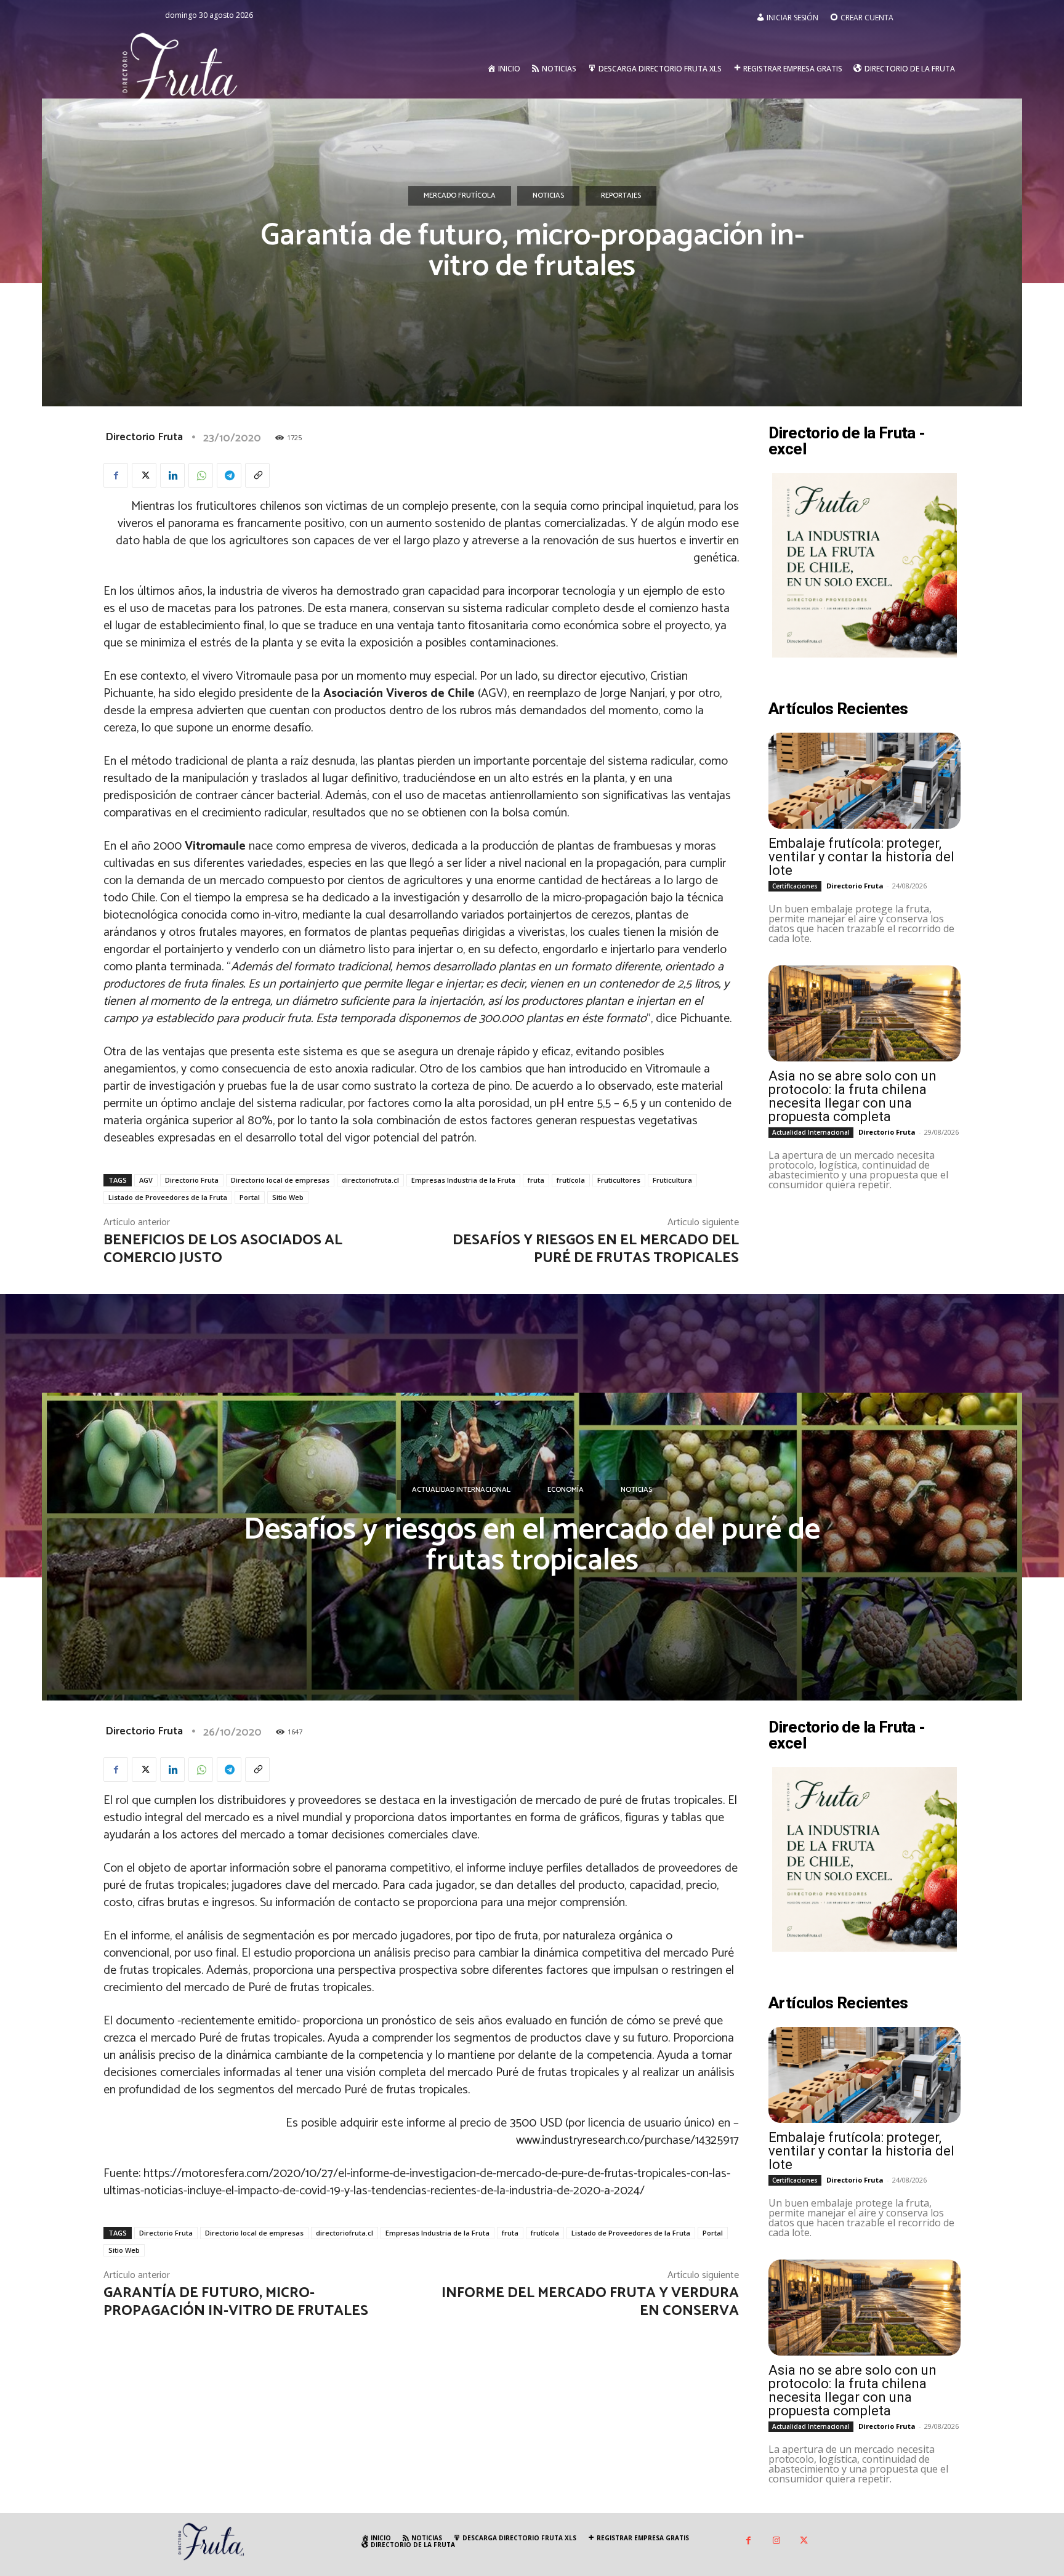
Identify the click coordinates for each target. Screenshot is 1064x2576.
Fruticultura (672, 1180)
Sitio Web (288, 1197)
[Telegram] (229, 475)
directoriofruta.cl (370, 1180)
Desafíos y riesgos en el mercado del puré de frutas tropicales (596, 1249)
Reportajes (621, 195)
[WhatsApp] (201, 475)
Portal (250, 1197)
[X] (144, 475)
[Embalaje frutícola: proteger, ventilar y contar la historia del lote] (864, 781)
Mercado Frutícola (460, 195)
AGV (146, 1180)
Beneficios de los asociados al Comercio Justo (223, 1249)
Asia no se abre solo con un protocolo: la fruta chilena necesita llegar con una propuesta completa (852, 1096)
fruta (536, 1180)
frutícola (571, 1180)
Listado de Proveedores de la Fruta (168, 1197)
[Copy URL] (257, 475)
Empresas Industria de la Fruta (463, 1180)
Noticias (548, 195)
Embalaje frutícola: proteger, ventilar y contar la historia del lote (861, 857)
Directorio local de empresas (280, 1180)
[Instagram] (776, 2541)
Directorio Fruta (144, 437)
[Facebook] (116, 475)
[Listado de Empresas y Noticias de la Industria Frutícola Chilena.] (180, 69)
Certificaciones (795, 886)
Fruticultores (619, 1180)
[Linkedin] (172, 475)
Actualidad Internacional (811, 1132)
